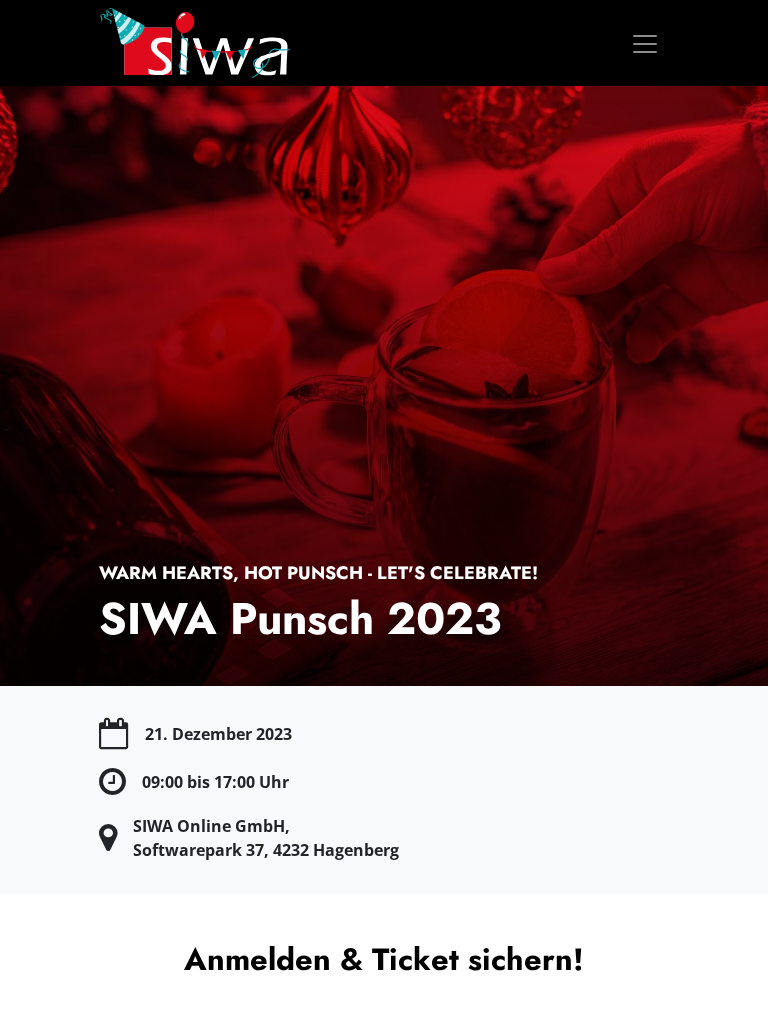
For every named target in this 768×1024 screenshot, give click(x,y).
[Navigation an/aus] (645, 42)
